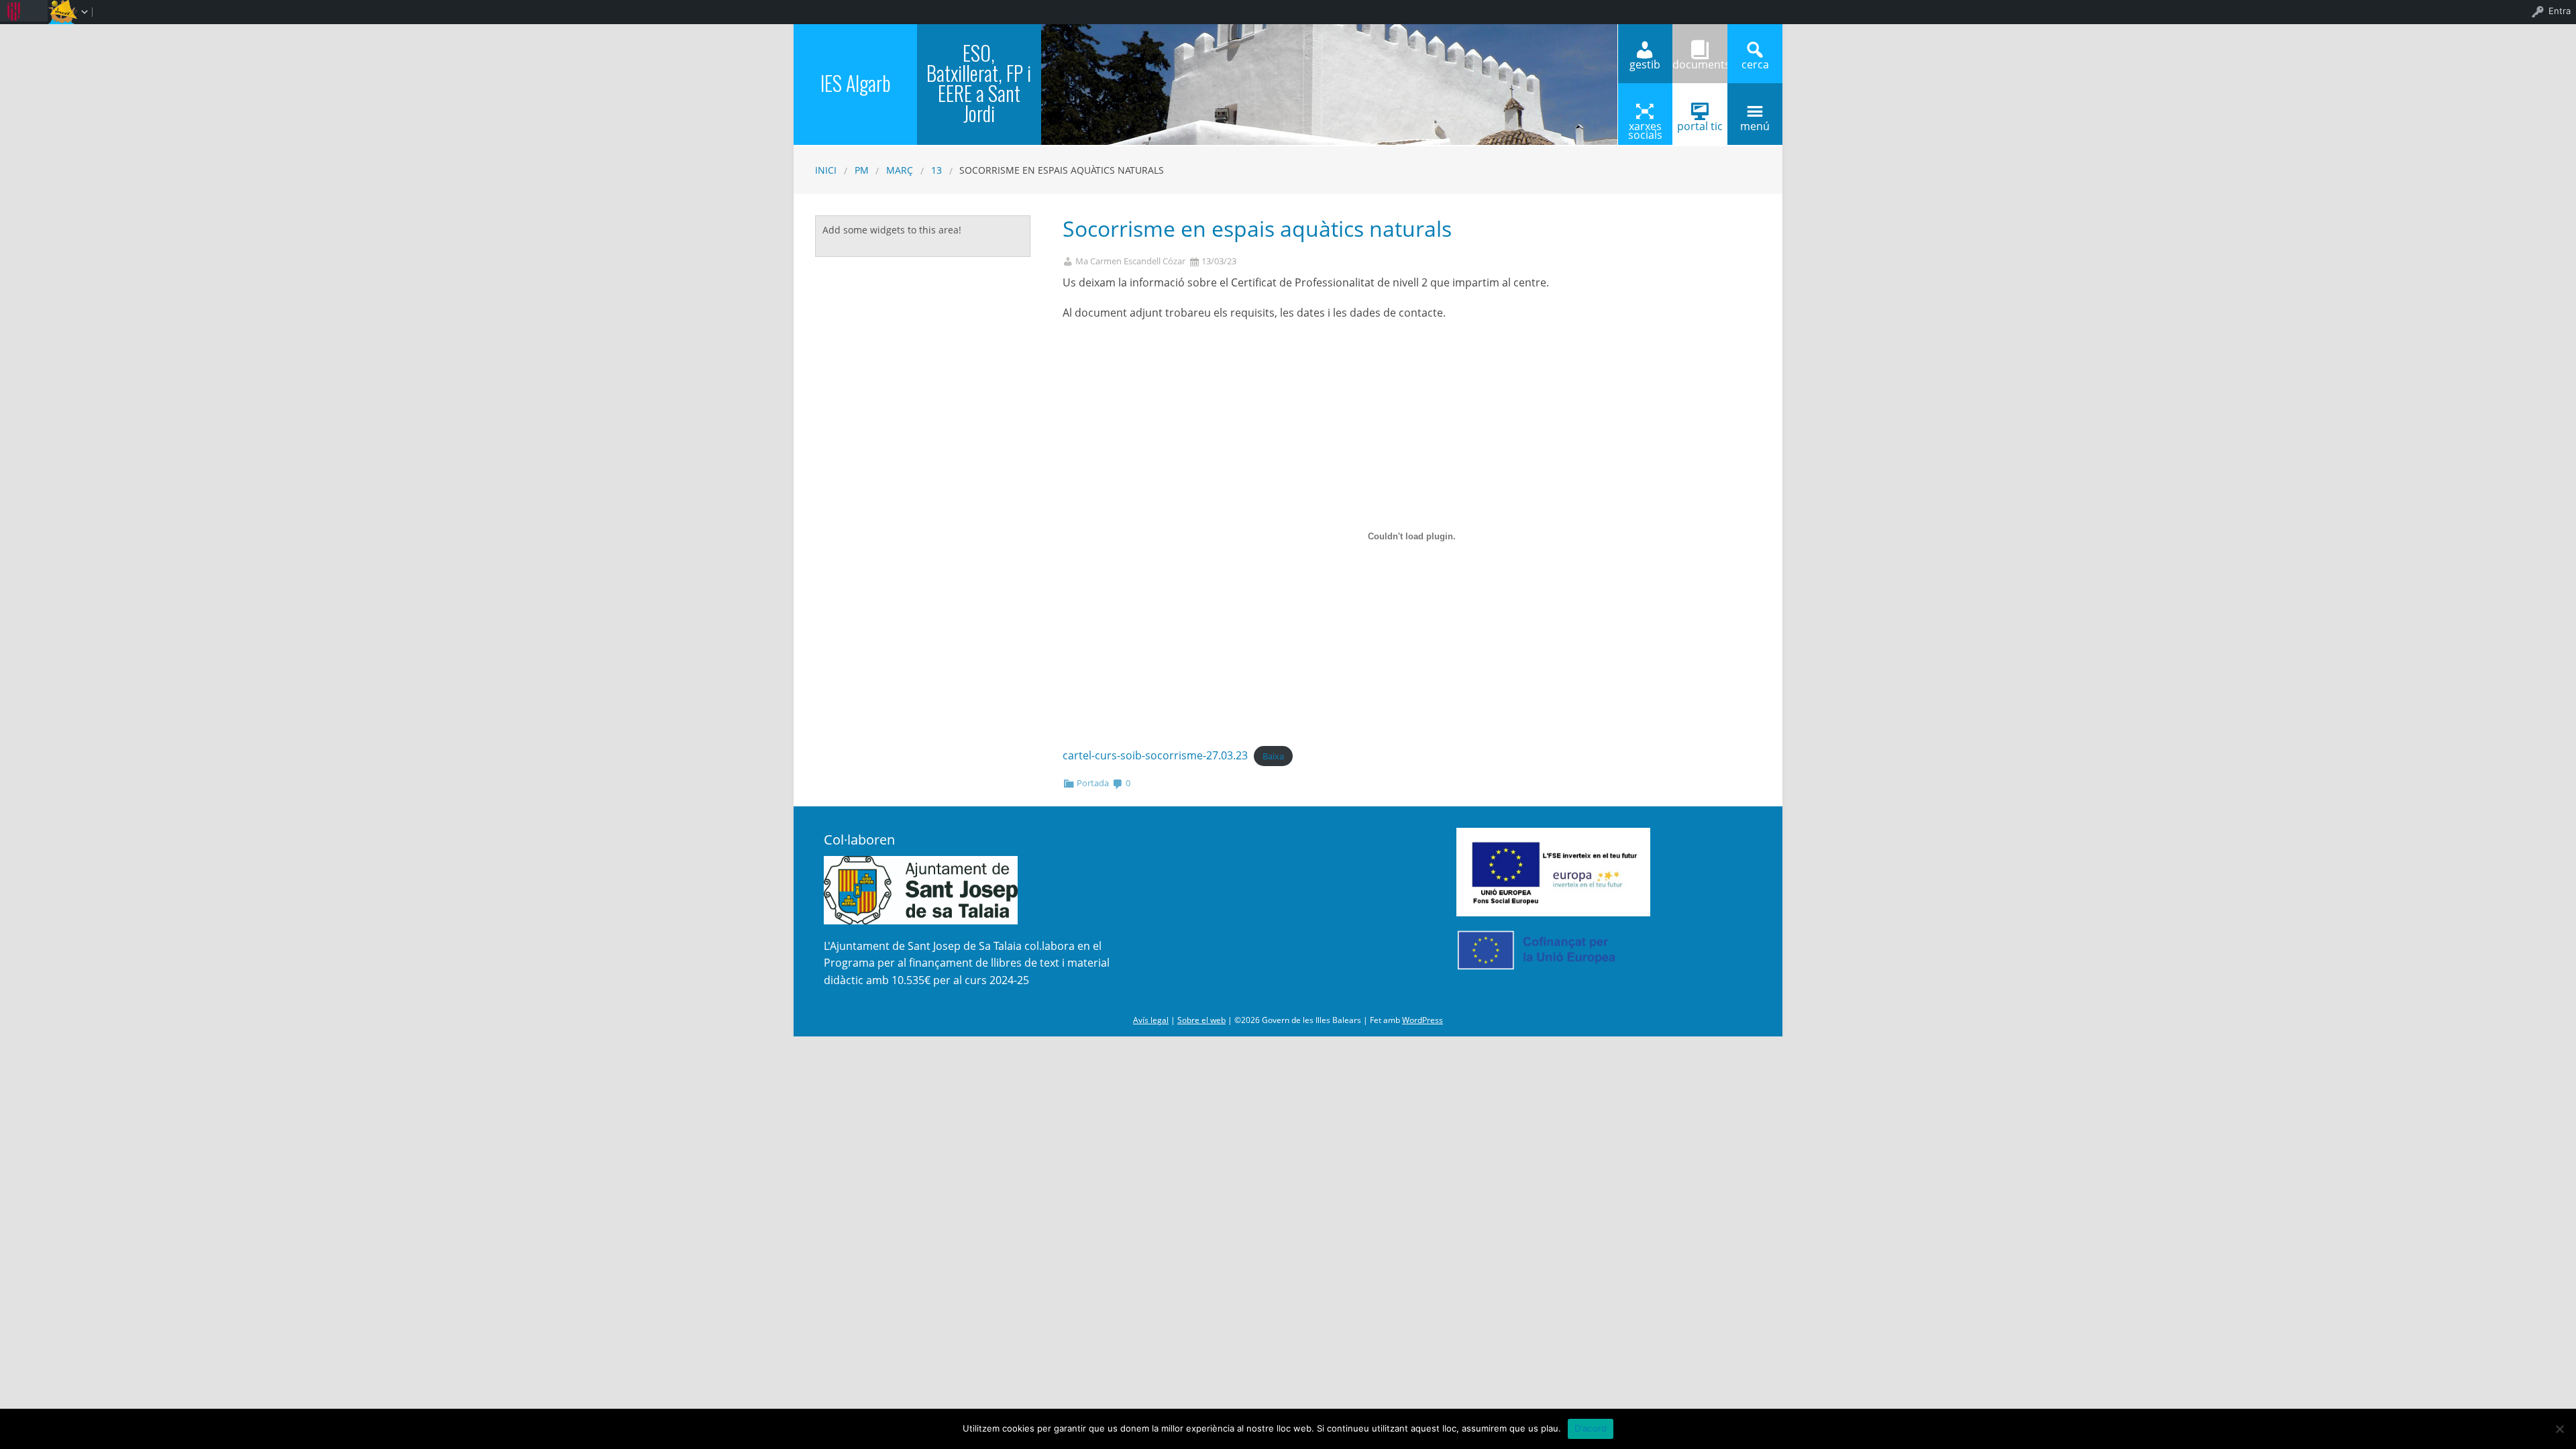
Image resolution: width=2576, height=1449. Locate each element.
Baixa (1273, 756)
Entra (2560, 11)
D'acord (1591, 1428)
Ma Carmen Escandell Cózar (1130, 261)
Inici (826, 170)
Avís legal (1151, 1020)
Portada (1093, 783)
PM (862, 170)
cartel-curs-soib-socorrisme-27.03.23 (1155, 755)
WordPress (1423, 1020)
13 (936, 170)
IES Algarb (856, 83)
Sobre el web (1201, 1020)
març (900, 170)
